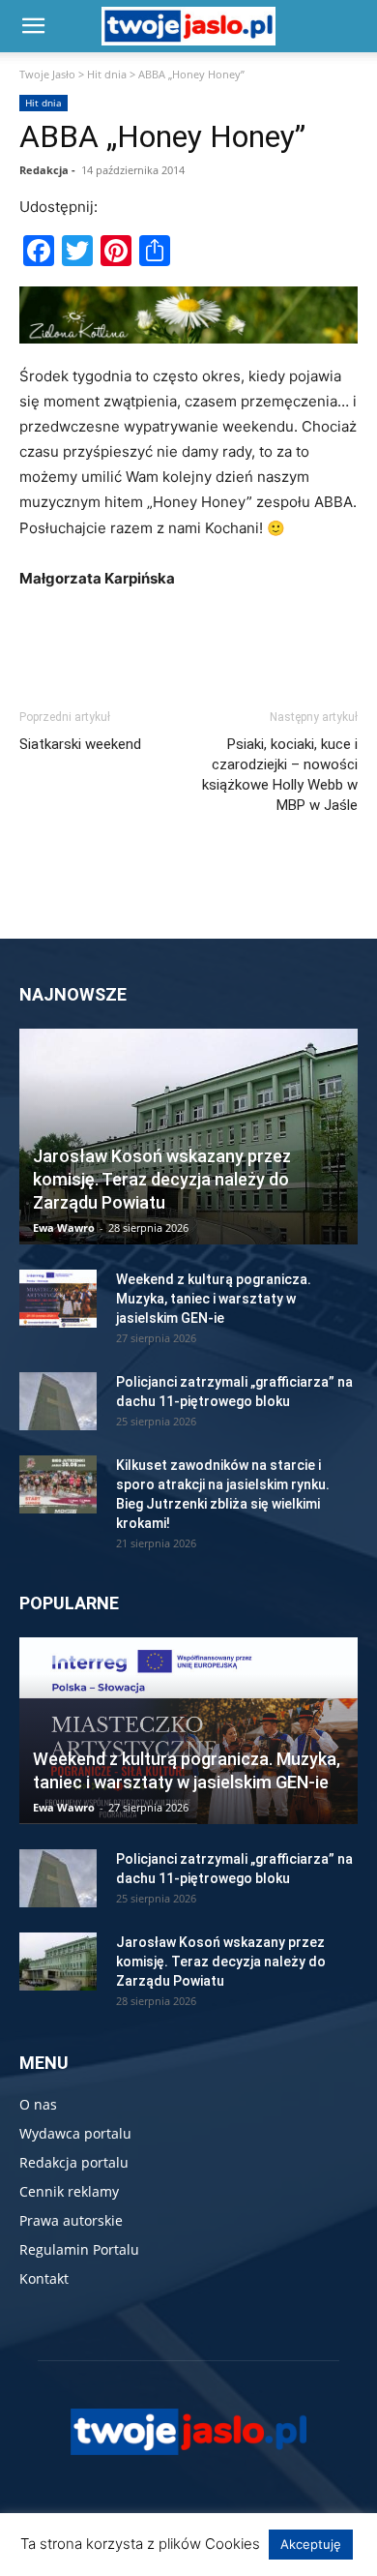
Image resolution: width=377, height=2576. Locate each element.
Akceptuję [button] (311, 2544)
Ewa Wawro (64, 1228)
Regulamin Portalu (79, 2249)
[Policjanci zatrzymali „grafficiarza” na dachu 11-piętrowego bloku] (58, 1401)
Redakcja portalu (74, 2162)
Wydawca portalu (75, 2133)
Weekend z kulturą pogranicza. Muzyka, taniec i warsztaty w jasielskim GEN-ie (214, 1299)
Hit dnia (107, 74)
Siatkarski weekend (80, 744)
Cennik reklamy (69, 2191)
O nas (38, 2104)
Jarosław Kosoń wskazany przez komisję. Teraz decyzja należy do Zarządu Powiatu (162, 1179)
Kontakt (44, 2278)
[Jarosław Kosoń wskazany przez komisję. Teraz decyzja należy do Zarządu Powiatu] (188, 1137)
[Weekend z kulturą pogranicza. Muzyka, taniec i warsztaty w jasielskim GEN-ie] (58, 1299)
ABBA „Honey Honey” (162, 136)
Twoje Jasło (47, 74)
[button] (33, 26)
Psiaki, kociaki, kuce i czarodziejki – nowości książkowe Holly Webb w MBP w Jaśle (280, 775)
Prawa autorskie (71, 2220)
